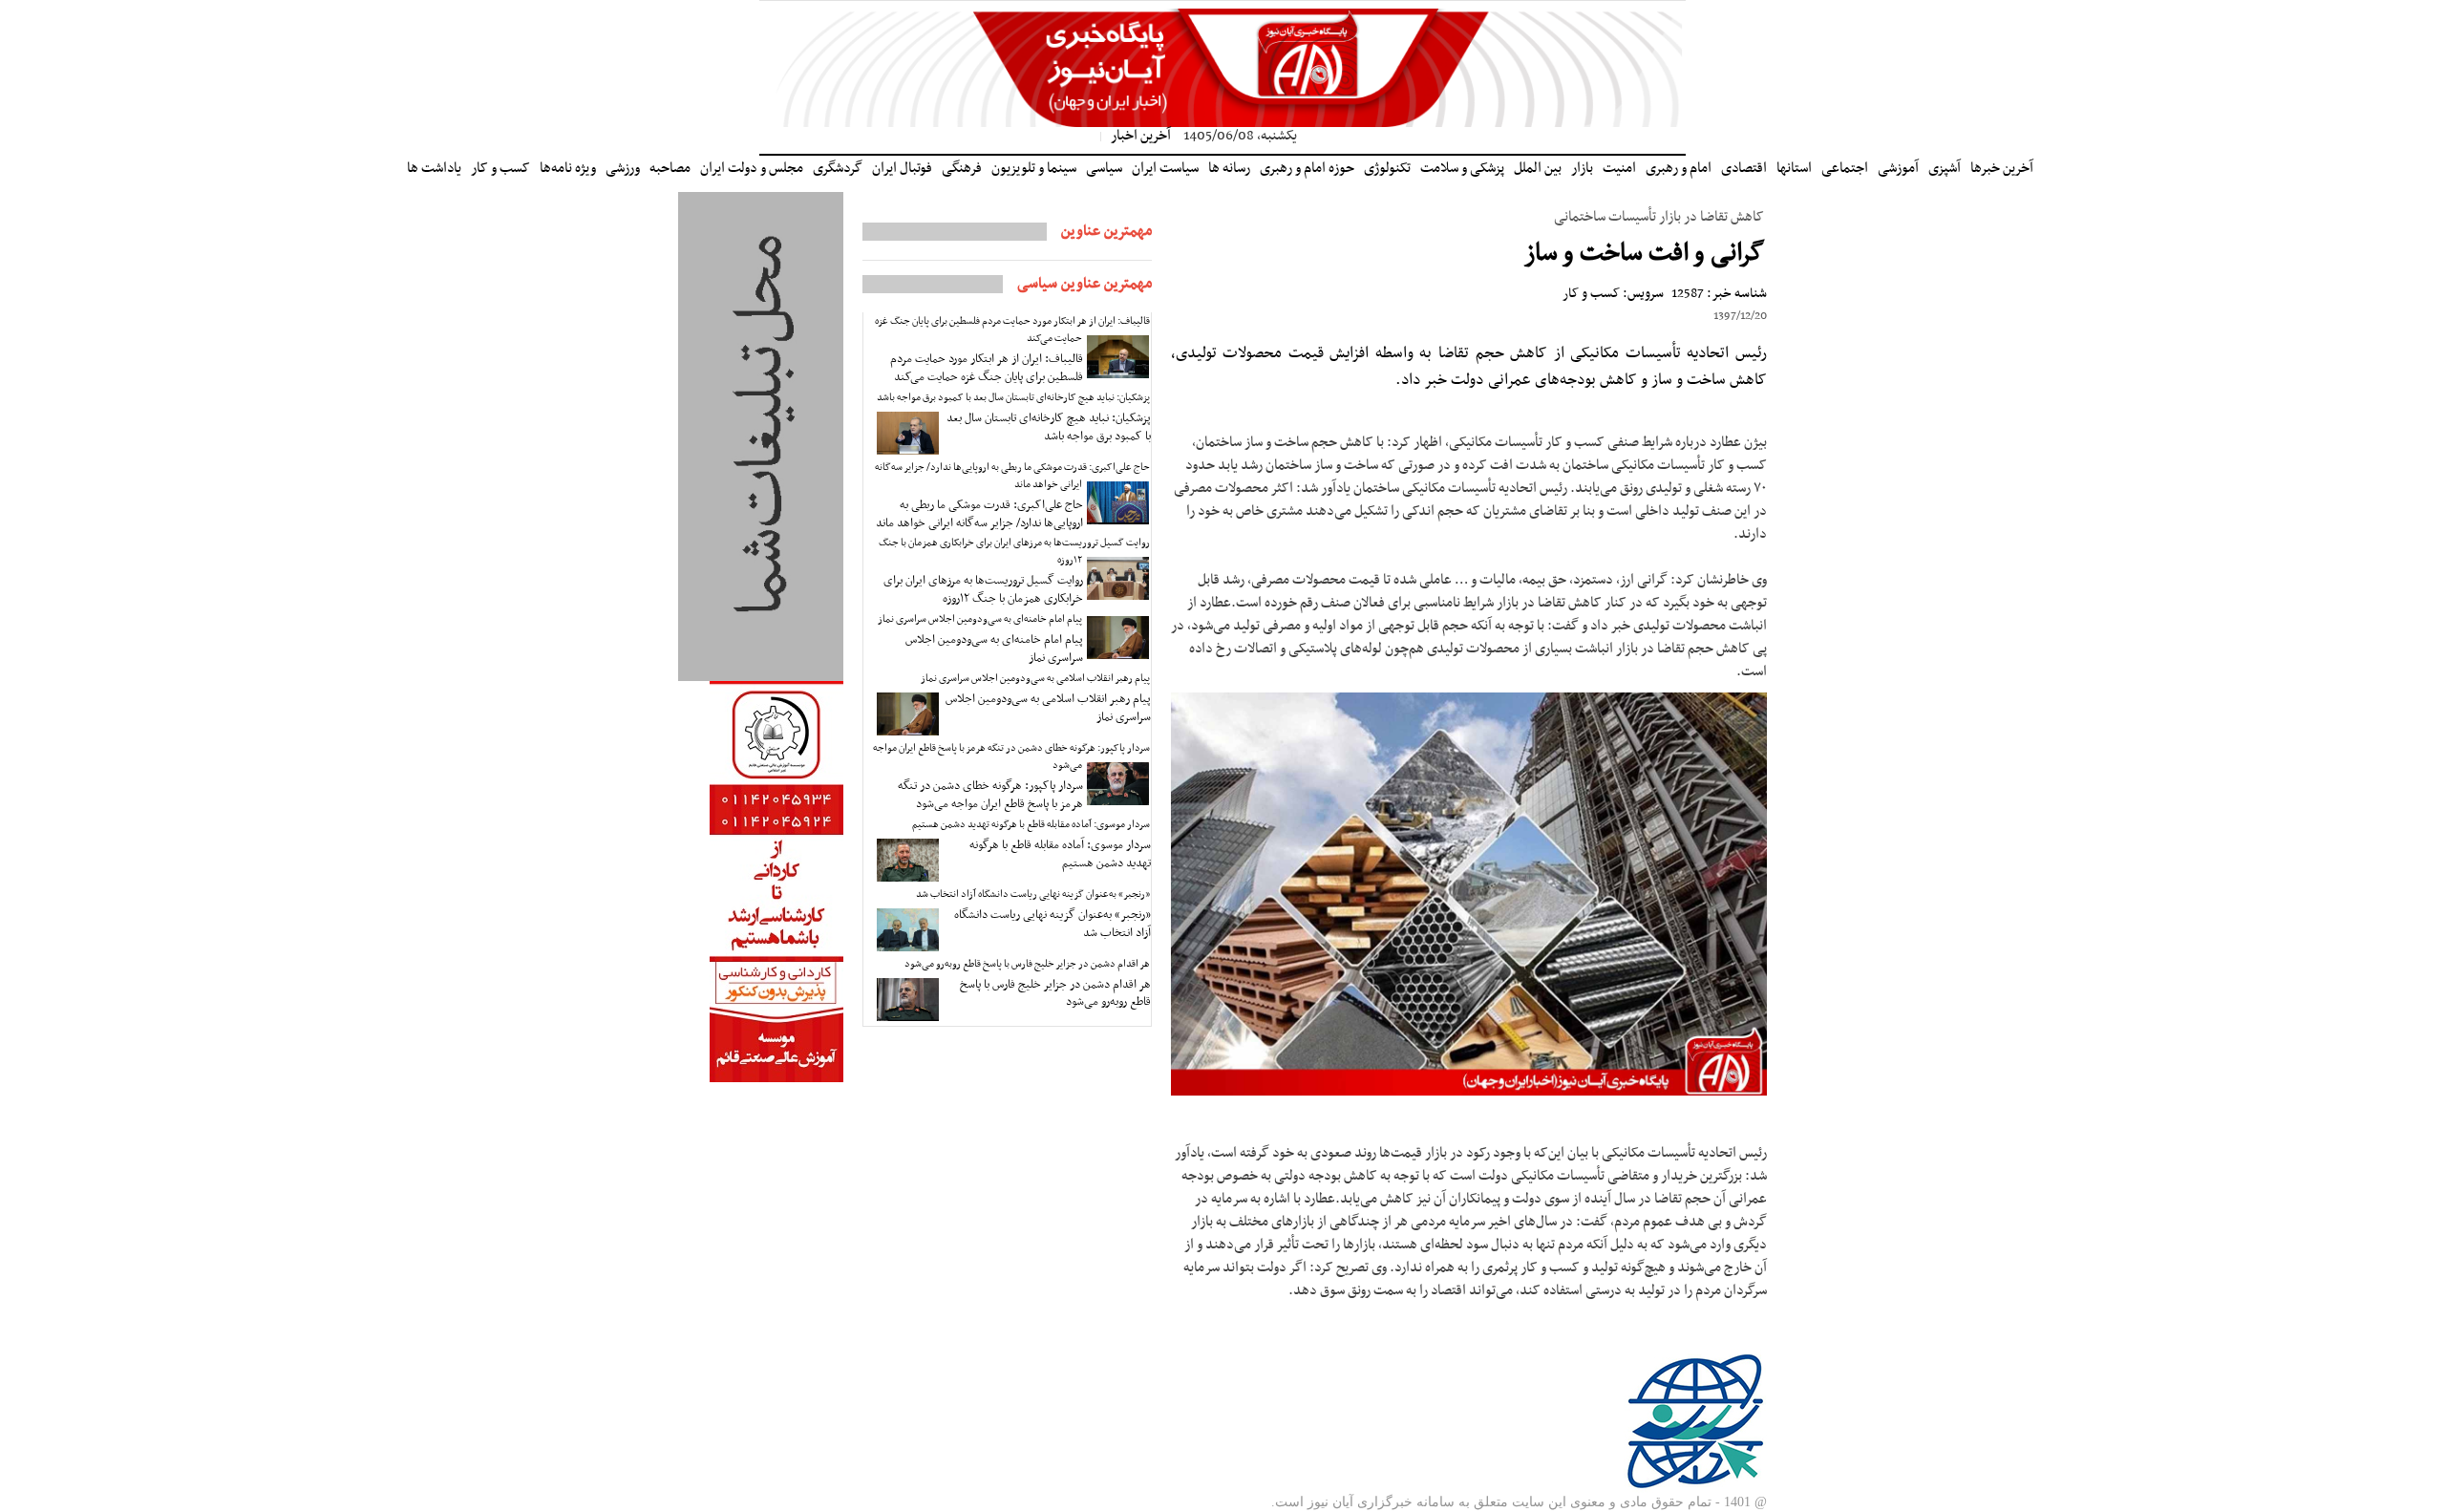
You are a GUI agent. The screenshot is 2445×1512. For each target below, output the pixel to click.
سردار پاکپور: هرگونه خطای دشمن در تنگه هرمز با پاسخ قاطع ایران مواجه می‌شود (1011, 757)
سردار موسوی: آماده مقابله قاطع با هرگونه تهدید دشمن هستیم (1031, 825)
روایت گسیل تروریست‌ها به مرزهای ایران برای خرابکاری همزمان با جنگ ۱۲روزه (1014, 552)
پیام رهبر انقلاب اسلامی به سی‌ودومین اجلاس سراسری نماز (1035, 679)
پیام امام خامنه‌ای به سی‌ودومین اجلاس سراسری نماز (980, 619)
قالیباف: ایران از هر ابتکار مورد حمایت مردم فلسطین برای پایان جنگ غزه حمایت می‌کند (1012, 330)
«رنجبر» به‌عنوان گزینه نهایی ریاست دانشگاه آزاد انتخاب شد (1033, 894)
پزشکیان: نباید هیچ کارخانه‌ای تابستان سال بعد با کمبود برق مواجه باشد (1013, 398)
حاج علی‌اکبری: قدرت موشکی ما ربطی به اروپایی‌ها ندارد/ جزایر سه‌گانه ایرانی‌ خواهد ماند (1012, 476)
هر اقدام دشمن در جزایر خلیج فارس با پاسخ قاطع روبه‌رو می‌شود (1027, 964)
